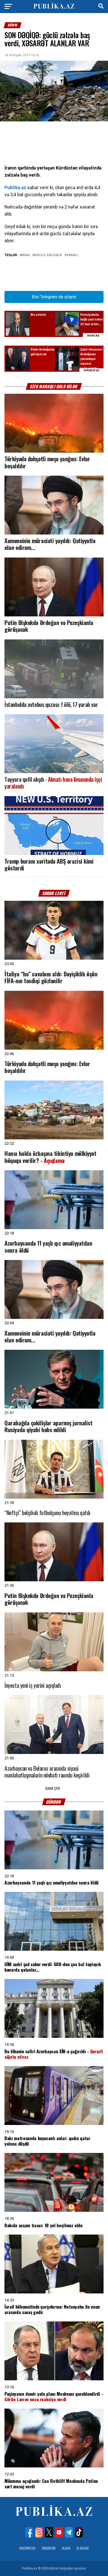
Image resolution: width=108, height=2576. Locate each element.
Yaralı (72, 255)
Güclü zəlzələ (48, 255)
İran (26, 255)
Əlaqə (66, 2548)
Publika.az (15, 188)
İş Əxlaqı (83, 2548)
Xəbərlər (49, 2548)
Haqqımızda (27, 2548)
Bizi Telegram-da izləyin (54, 297)
